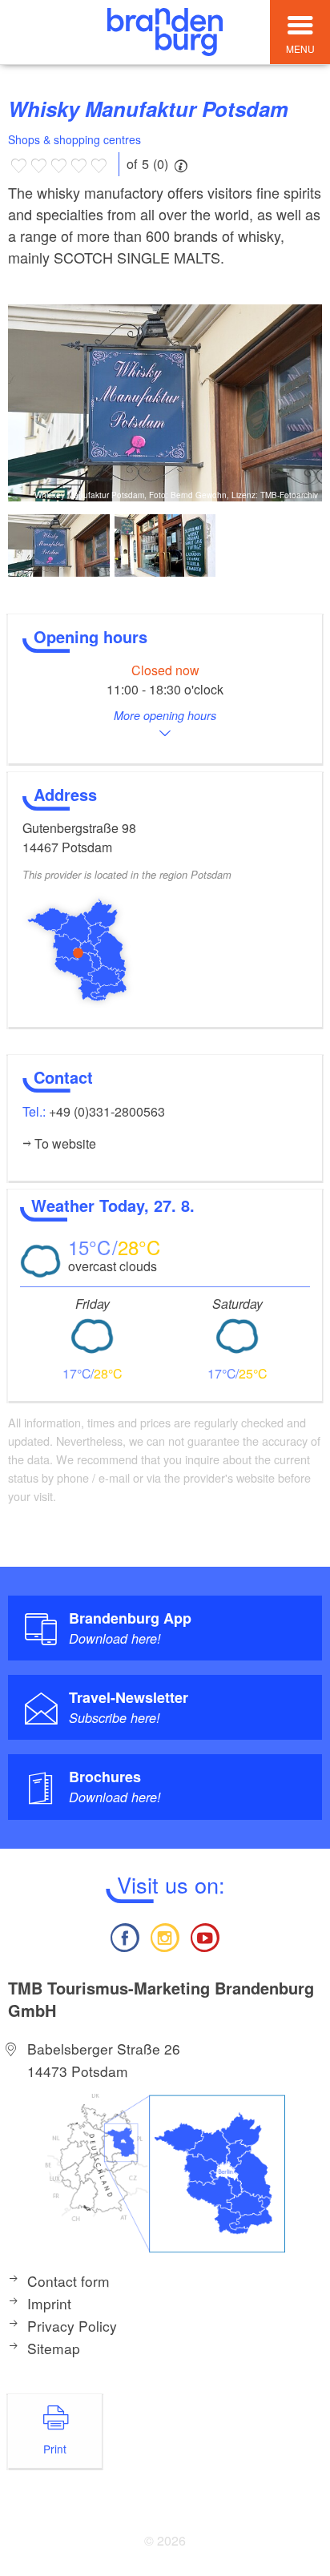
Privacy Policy (72, 2326)
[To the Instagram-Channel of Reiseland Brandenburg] (165, 1936)
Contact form (68, 2281)
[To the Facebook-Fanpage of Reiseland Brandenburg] (124, 1936)
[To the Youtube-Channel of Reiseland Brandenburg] (205, 1936)
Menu (300, 48)
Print (55, 2449)
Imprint (49, 2303)
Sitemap (54, 2348)
